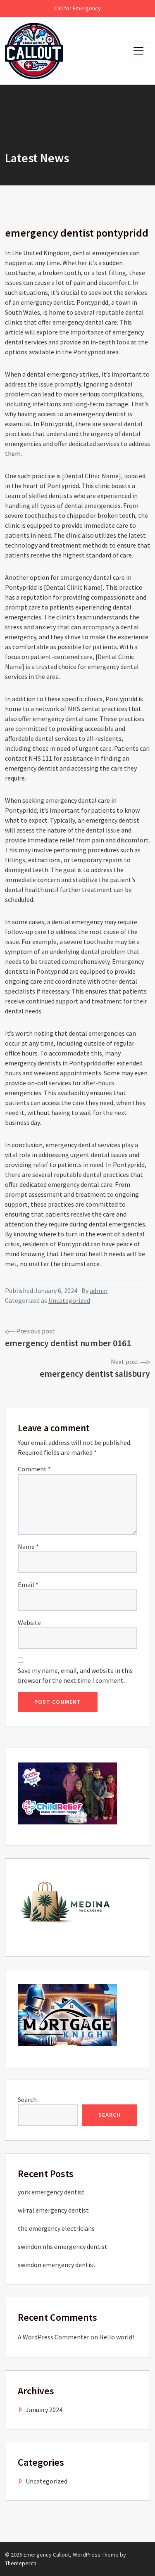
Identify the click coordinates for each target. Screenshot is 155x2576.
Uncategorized (69, 1300)
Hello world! (117, 2337)
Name (28, 1547)
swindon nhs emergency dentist (63, 2246)
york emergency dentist (51, 2192)
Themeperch (21, 2563)
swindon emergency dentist (57, 2265)
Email (28, 1585)
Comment (34, 1469)
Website (29, 1622)
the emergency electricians (56, 2228)
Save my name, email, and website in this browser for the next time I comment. (75, 1675)
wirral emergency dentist (53, 2210)
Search (27, 2099)
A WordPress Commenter (54, 2337)
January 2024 (44, 2410)
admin (99, 1290)
